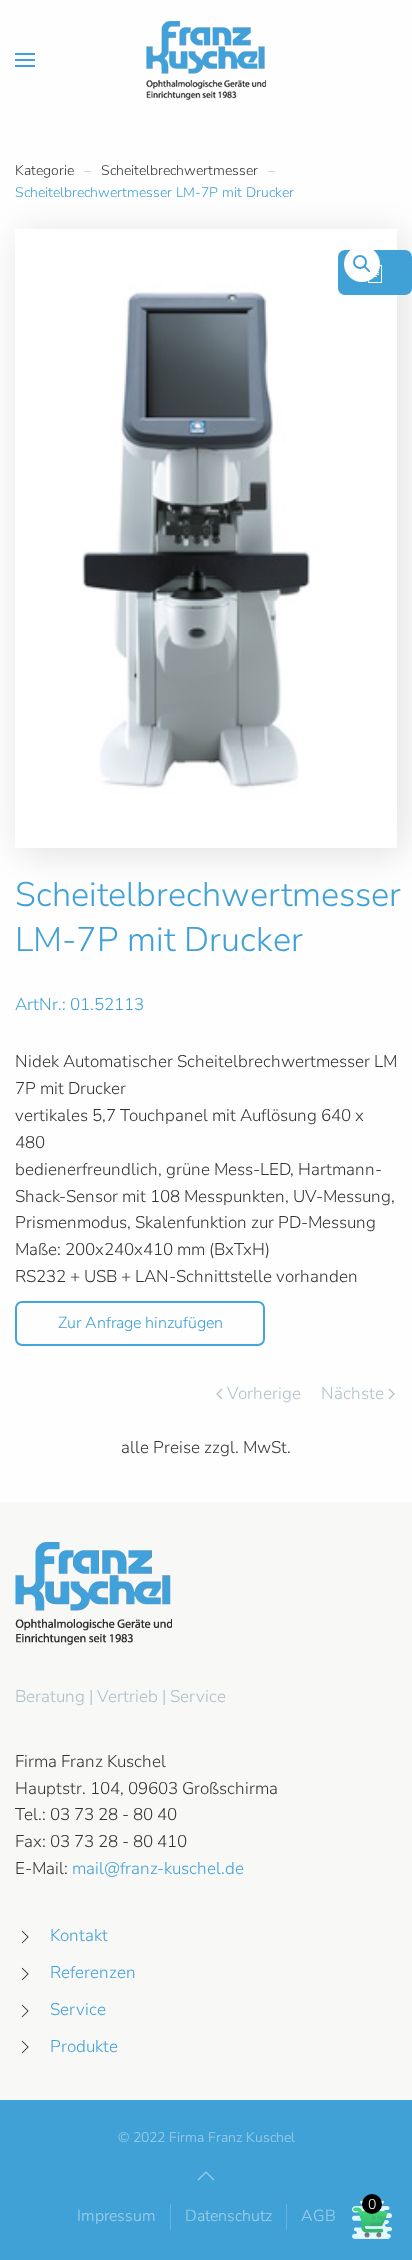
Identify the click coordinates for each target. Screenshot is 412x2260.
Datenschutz (228, 2216)
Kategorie (44, 170)
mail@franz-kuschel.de (158, 1868)
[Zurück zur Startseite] (206, 60)
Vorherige (264, 1393)
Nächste (352, 1393)
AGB (318, 2216)
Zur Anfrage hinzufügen (140, 1323)
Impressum (116, 2216)
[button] (25, 60)
